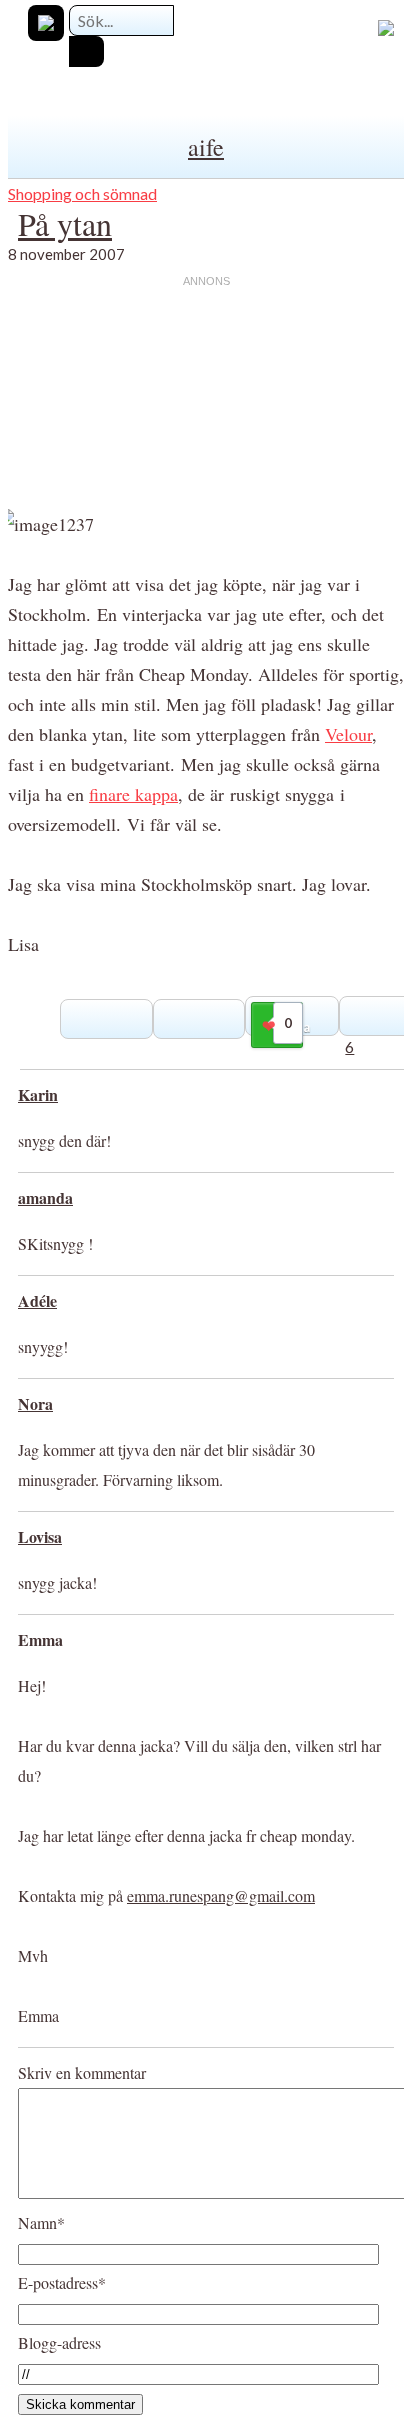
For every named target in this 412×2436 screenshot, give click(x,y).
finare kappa (133, 794)
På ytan (65, 223)
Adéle (37, 1300)
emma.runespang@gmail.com (221, 1895)
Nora (35, 1403)
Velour (348, 734)
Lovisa (40, 1536)
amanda (45, 1197)
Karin (38, 1094)
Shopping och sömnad (82, 193)
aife (206, 147)
